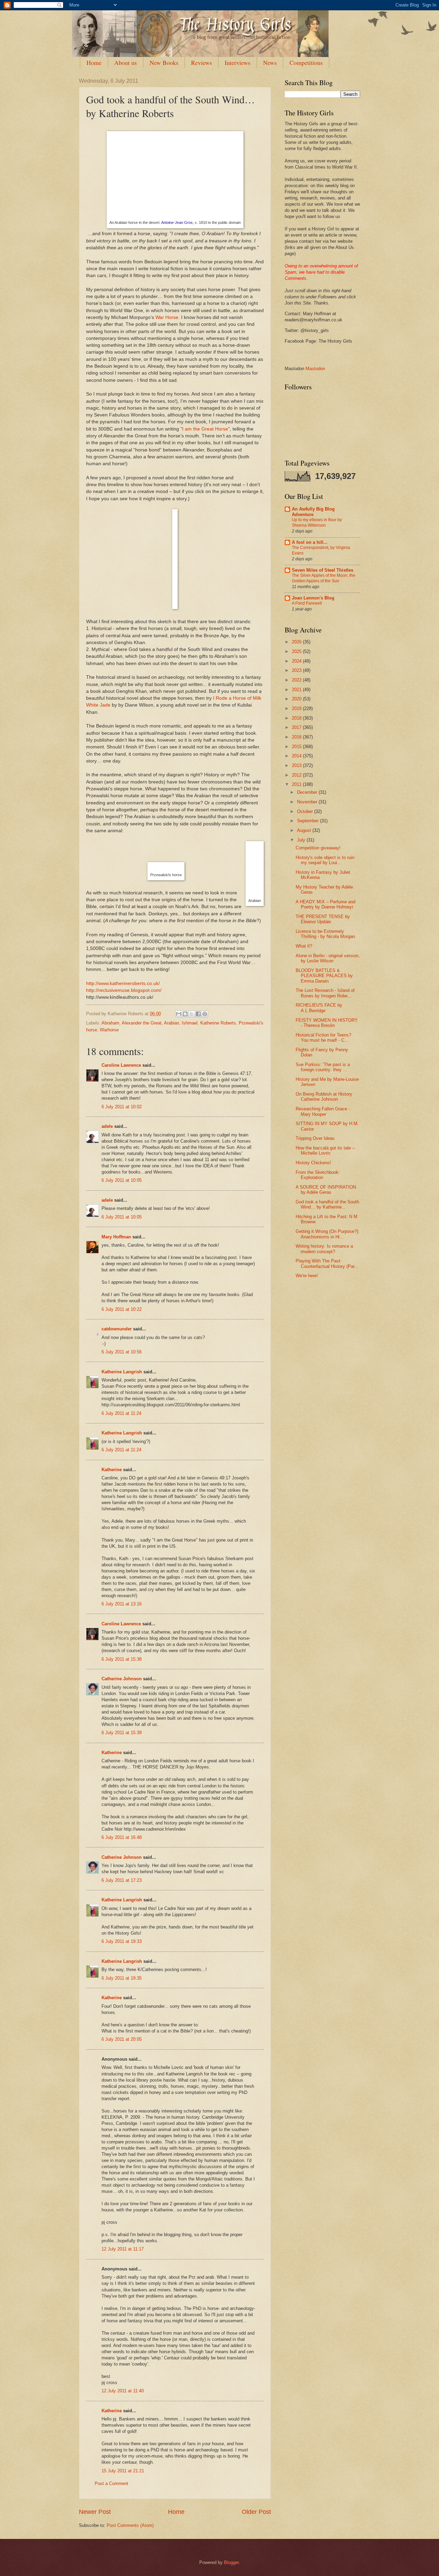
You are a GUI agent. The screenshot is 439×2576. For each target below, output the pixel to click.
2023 (297, 670)
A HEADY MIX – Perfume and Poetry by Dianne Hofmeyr (325, 904)
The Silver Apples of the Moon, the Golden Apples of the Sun (324, 578)
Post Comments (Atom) (130, 2525)
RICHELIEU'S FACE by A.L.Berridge (319, 1008)
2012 (297, 775)
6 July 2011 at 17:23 (122, 1880)
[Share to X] (192, 1014)
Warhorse (109, 1030)
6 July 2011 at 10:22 (122, 1309)
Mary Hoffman (116, 1237)
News (270, 62)
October (306, 811)
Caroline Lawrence (121, 1065)
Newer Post (95, 2512)
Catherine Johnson (122, 1679)
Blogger (231, 2562)
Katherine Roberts (218, 1023)
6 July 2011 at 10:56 (122, 1352)
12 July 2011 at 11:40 (123, 2391)
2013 (297, 765)
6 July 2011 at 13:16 (122, 1604)
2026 (297, 642)
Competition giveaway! (318, 848)
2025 (297, 651)
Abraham (110, 1023)
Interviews (238, 62)
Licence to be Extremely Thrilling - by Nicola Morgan (325, 934)
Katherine (112, 1470)
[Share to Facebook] (198, 1014)
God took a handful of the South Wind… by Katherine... (327, 1204)
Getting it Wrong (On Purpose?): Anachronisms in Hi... (328, 1234)
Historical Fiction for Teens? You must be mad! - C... (323, 1038)
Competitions (306, 62)
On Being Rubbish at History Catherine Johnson (324, 1097)
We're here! (307, 1276)
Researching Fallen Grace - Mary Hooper (323, 1111)
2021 (297, 690)
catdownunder (117, 1329)
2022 (297, 680)
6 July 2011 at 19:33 (122, 1941)
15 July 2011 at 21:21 (123, 2471)
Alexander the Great (142, 1023)
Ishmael (190, 1023)
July (302, 840)
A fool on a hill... (310, 542)
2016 (297, 737)
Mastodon (315, 369)
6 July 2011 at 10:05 (122, 1180)
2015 (297, 747)
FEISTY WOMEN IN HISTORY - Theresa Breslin (327, 1023)
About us (126, 62)
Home (94, 62)
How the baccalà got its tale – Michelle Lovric (325, 1150)
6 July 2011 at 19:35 (122, 1978)
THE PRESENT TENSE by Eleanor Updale (323, 919)
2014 (297, 756)
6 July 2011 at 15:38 (122, 1659)
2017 (297, 727)
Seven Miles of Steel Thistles (323, 570)
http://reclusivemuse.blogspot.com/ (124, 990)
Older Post (256, 2512)
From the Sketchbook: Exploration (318, 1175)
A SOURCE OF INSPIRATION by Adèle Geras (326, 1190)
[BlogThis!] (185, 1014)
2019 (297, 708)
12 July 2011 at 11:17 (123, 2249)
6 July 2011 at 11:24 (121, 1413)
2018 (297, 718)
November (308, 802)
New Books (164, 62)
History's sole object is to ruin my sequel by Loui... (325, 860)
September (309, 821)
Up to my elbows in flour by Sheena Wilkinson (317, 523)
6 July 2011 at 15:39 (122, 1733)
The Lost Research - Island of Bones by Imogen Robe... (325, 993)
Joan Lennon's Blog (313, 598)
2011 (297, 784)
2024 (297, 661)
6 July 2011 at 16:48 (122, 1837)
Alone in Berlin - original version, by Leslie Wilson (328, 958)
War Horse (167, 317)
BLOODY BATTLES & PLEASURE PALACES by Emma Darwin (324, 976)
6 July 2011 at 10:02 (122, 1107)
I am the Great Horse (205, 429)
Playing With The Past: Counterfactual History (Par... (327, 1263)
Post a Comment (111, 2483)
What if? (304, 946)
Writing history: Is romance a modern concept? (324, 1249)
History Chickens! (313, 1163)
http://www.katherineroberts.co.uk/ (123, 983)
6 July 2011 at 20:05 (122, 2039)
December (308, 792)
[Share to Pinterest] (205, 1014)
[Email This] (179, 1014)
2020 (297, 699)
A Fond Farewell (307, 603)
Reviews (201, 62)
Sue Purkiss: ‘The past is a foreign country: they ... (323, 1067)
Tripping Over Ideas (315, 1138)
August (305, 830)
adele (107, 1126)
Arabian (171, 1023)
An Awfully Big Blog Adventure (313, 512)
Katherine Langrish (122, 1372)
